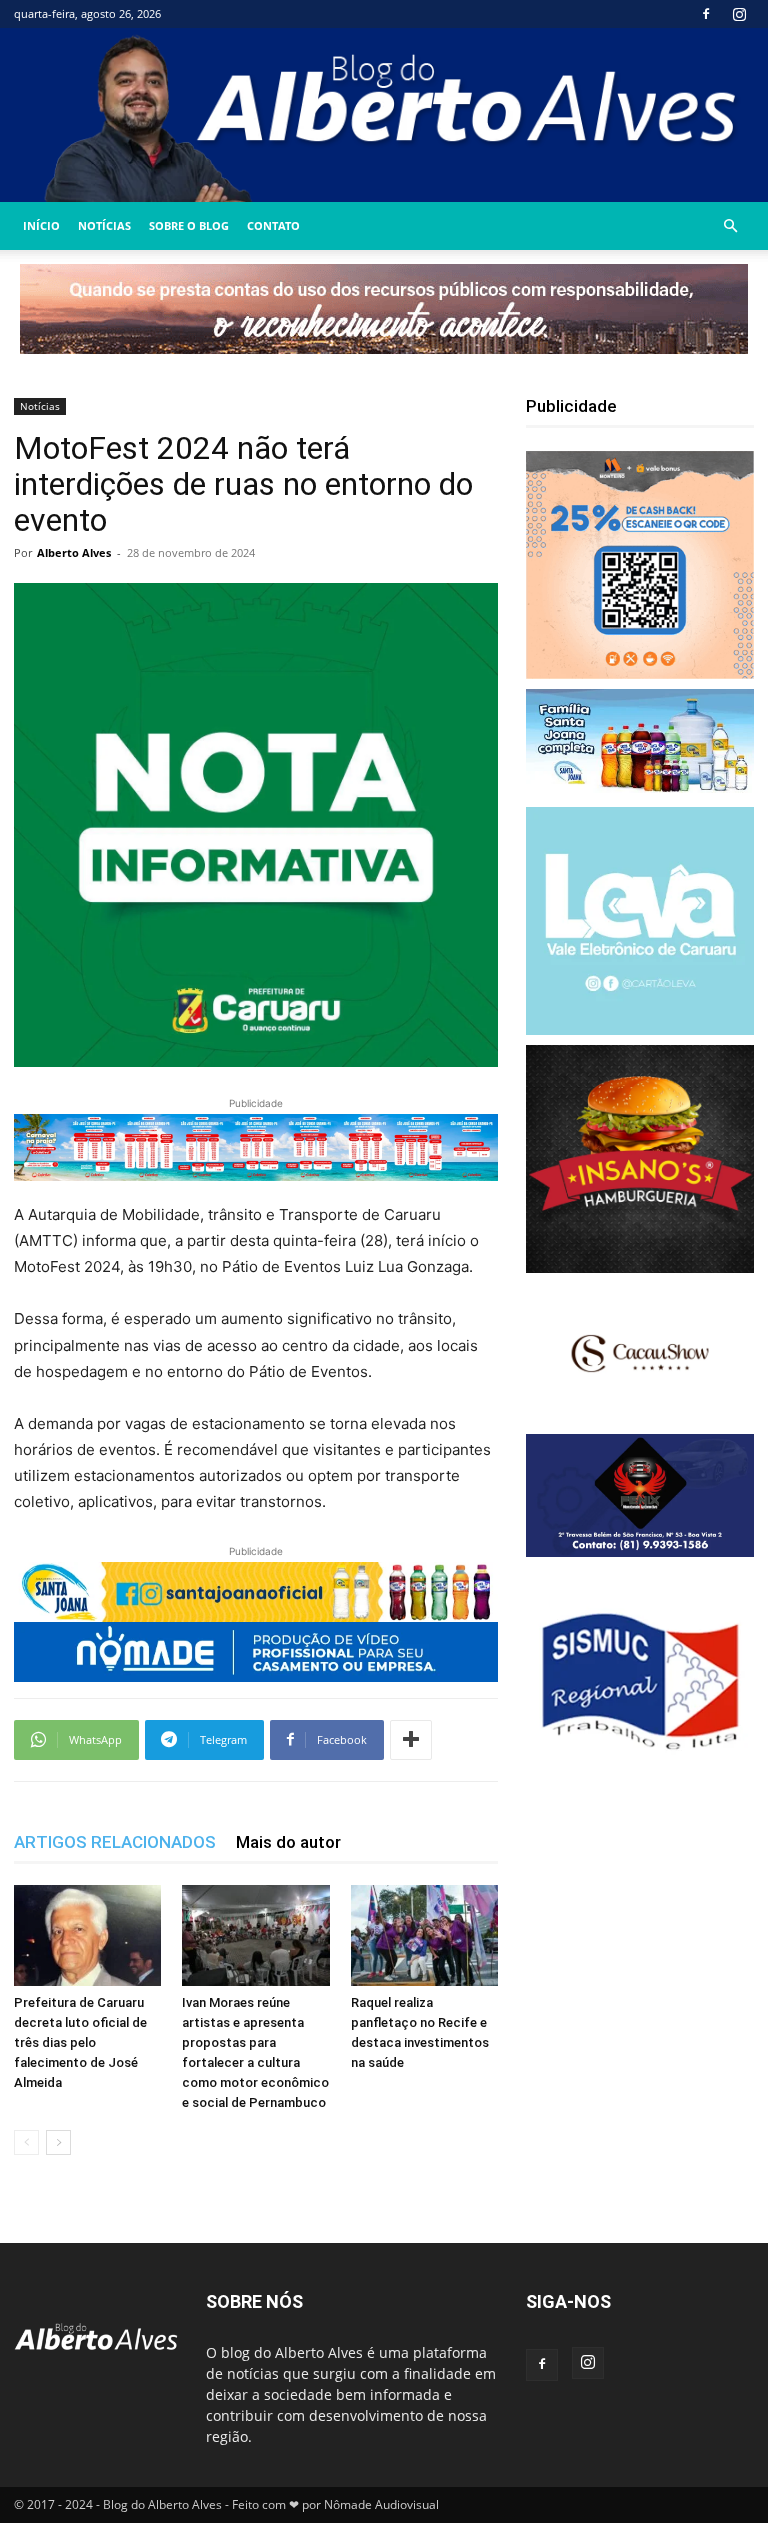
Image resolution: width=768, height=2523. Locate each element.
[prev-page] (26, 2142)
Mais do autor (288, 1842)
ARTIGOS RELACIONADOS (115, 1842)
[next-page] (58, 2142)
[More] (411, 1740)
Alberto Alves (74, 552)
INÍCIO (41, 225)
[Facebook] (706, 14)
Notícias (104, 225)
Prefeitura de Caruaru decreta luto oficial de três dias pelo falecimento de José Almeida (80, 2042)
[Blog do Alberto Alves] (384, 115)
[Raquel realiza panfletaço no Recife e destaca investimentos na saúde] (424, 1935)
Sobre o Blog (189, 225)
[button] (730, 226)
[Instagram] (739, 14)
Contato (273, 225)
